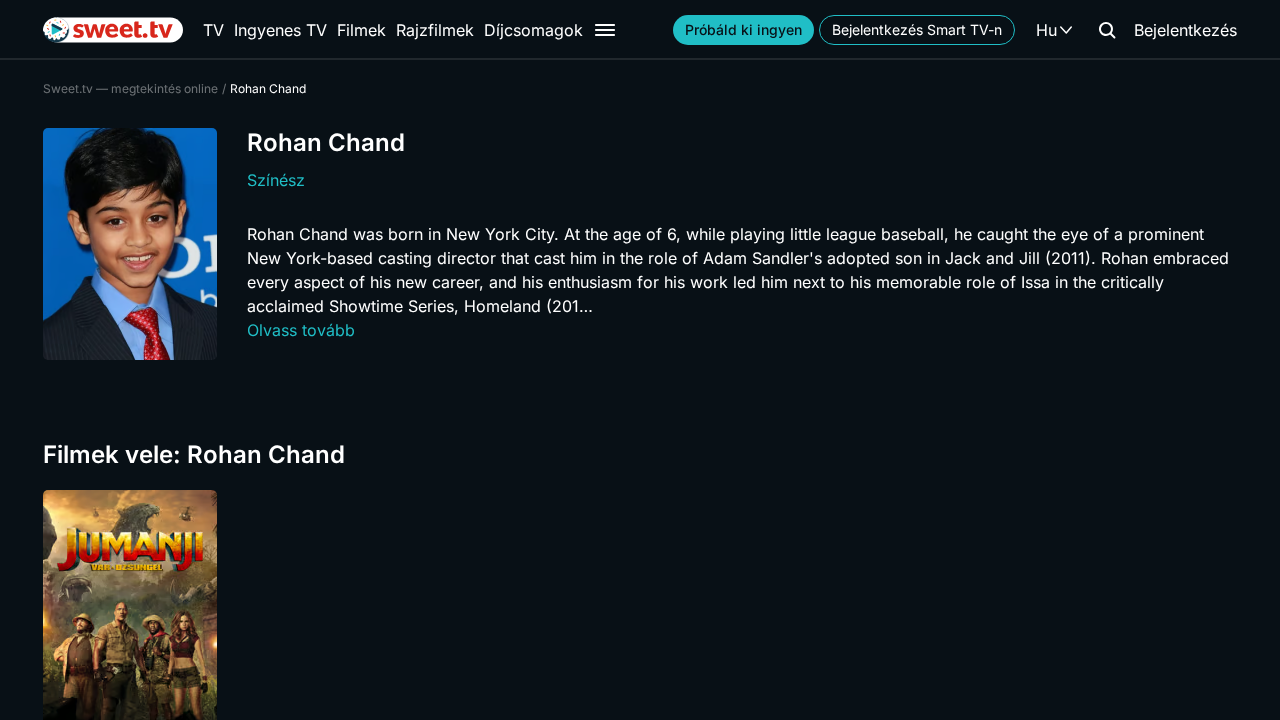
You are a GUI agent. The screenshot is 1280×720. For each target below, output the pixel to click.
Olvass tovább (301, 330)
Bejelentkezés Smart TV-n (917, 29)
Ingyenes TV (280, 30)
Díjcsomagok (533, 30)
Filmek (361, 30)
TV (213, 30)
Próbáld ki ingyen (743, 29)
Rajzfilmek (435, 30)
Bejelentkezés (1185, 30)
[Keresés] (1107, 30)
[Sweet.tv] (113, 30)
